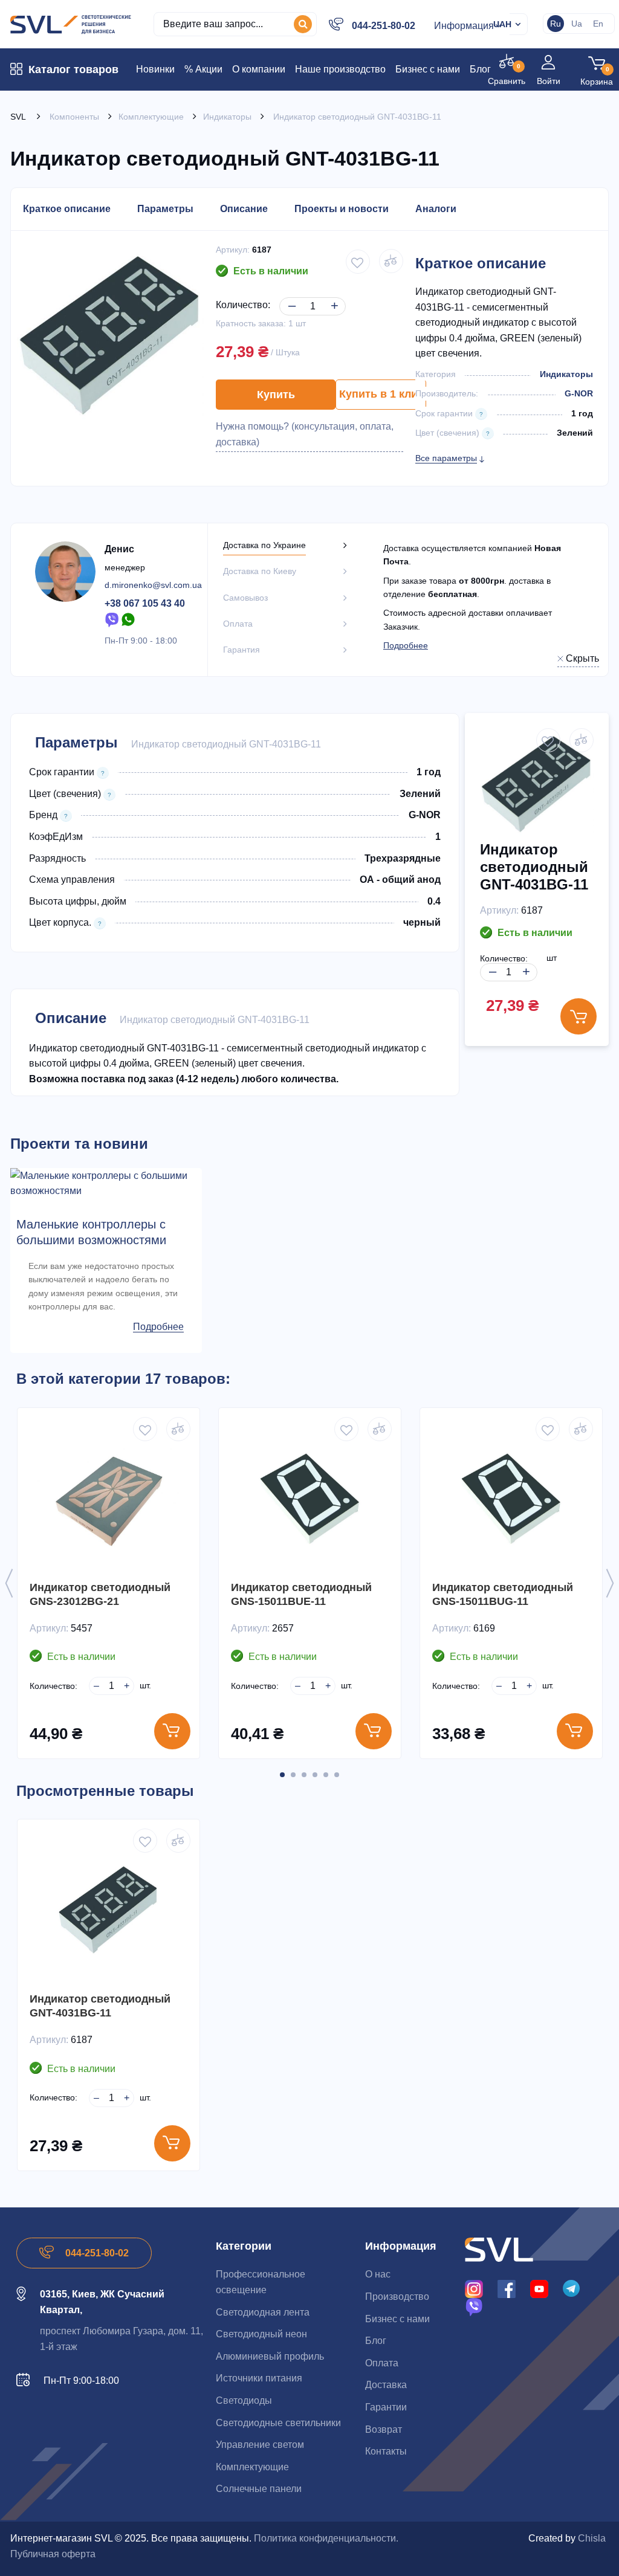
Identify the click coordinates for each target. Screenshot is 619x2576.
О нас (378, 2274)
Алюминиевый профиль (270, 2356)
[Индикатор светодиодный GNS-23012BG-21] (109, 1499)
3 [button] (304, 1775)
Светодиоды (244, 2400)
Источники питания (259, 2378)
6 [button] (337, 1775)
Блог (376, 2341)
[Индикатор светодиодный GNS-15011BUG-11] (511, 1499)
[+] (332, 296)
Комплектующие (252, 2467)
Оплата (382, 2363)
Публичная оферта (53, 2554)
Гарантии (386, 2407)
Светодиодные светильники (278, 2423)
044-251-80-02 (384, 26)
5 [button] (326, 1775)
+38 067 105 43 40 (145, 603)
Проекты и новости (342, 209)
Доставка (386, 2385)
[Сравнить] (178, 1429)
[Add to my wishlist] (358, 262)
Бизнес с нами (397, 2319)
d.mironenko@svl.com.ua (153, 585)
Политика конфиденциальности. (326, 2538)
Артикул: (233, 250)
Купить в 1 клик (381, 394)
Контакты (386, 2451)
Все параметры (446, 458)
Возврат (384, 2429)
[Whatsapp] (129, 619)
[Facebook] (507, 2288)
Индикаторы (566, 374)
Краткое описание (67, 209)
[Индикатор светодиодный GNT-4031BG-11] (109, 1910)
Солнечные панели (259, 2489)
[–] (290, 296)
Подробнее (406, 645)
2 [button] (293, 1775)
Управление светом (260, 2445)
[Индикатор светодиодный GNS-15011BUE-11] (310, 1499)
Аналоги (436, 209)
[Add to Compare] (391, 261)
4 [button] (315, 1775)
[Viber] (112, 619)
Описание (244, 209)
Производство (397, 2297)
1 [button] (282, 1775)
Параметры (165, 209)
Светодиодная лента (263, 2312)
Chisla (592, 2538)
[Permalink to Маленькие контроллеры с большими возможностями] (106, 1183)
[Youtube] (539, 2288)
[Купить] (172, 1731)
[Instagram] (474, 2288)
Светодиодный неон (261, 2334)
